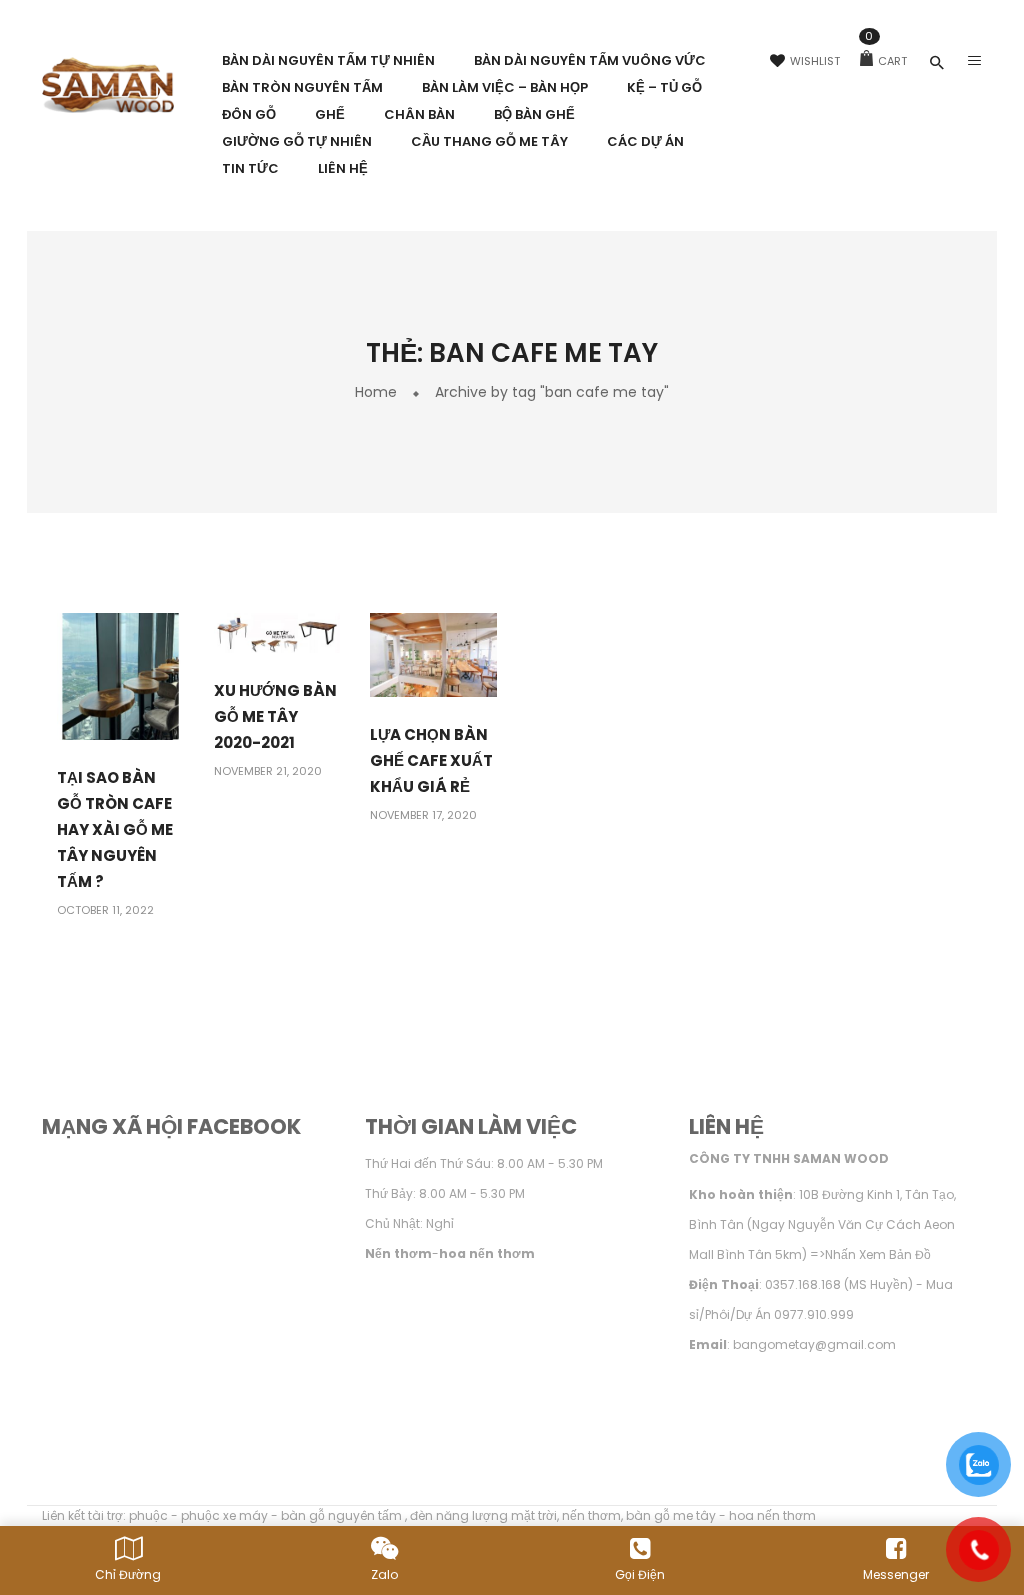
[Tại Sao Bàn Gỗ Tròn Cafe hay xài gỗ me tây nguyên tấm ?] (120, 675)
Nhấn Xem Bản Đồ (878, 1254)
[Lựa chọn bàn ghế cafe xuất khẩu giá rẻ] (433, 654)
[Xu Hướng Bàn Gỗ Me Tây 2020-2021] (277, 631)
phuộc (148, 1515)
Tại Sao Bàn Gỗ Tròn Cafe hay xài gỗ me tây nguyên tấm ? (115, 829)
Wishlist (815, 61)
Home (376, 392)
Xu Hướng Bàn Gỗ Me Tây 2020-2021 (275, 716)
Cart (886, 61)
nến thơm (591, 1515)
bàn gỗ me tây (671, 1515)
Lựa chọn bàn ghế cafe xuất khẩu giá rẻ (431, 760)
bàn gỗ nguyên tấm (343, 1515)
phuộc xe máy (224, 1515)
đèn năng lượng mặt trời (483, 1515)
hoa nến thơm (772, 1515)
